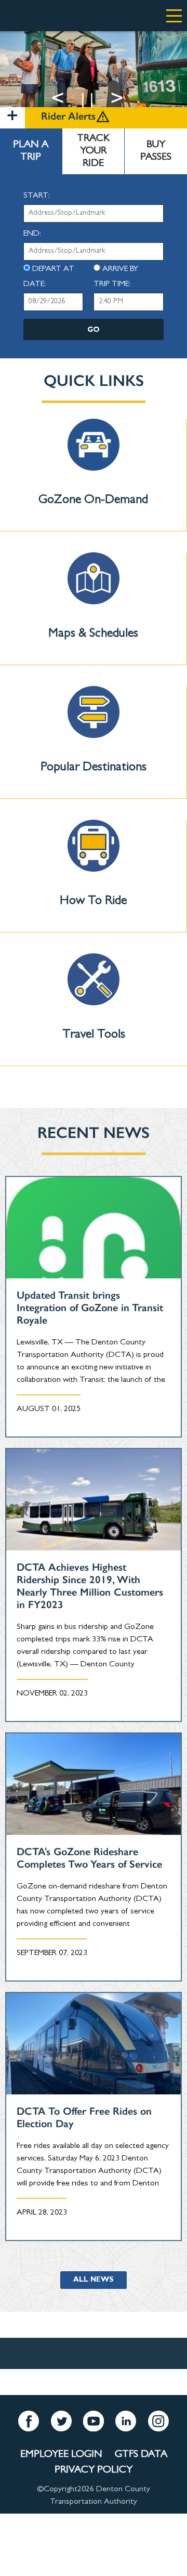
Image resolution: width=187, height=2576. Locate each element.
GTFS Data (141, 2455)
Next (130, 98)
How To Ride (93, 902)
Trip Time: (112, 284)
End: (32, 234)
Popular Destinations (94, 768)
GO (94, 330)
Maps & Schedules (93, 635)
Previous (71, 98)
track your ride (93, 151)
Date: (35, 284)
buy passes (156, 151)
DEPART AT (53, 269)
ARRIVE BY (120, 269)
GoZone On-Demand (93, 501)
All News (94, 2280)
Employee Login (61, 2455)
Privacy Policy (94, 2470)
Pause (103, 98)
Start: (37, 196)
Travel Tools (94, 1035)
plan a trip (31, 151)
